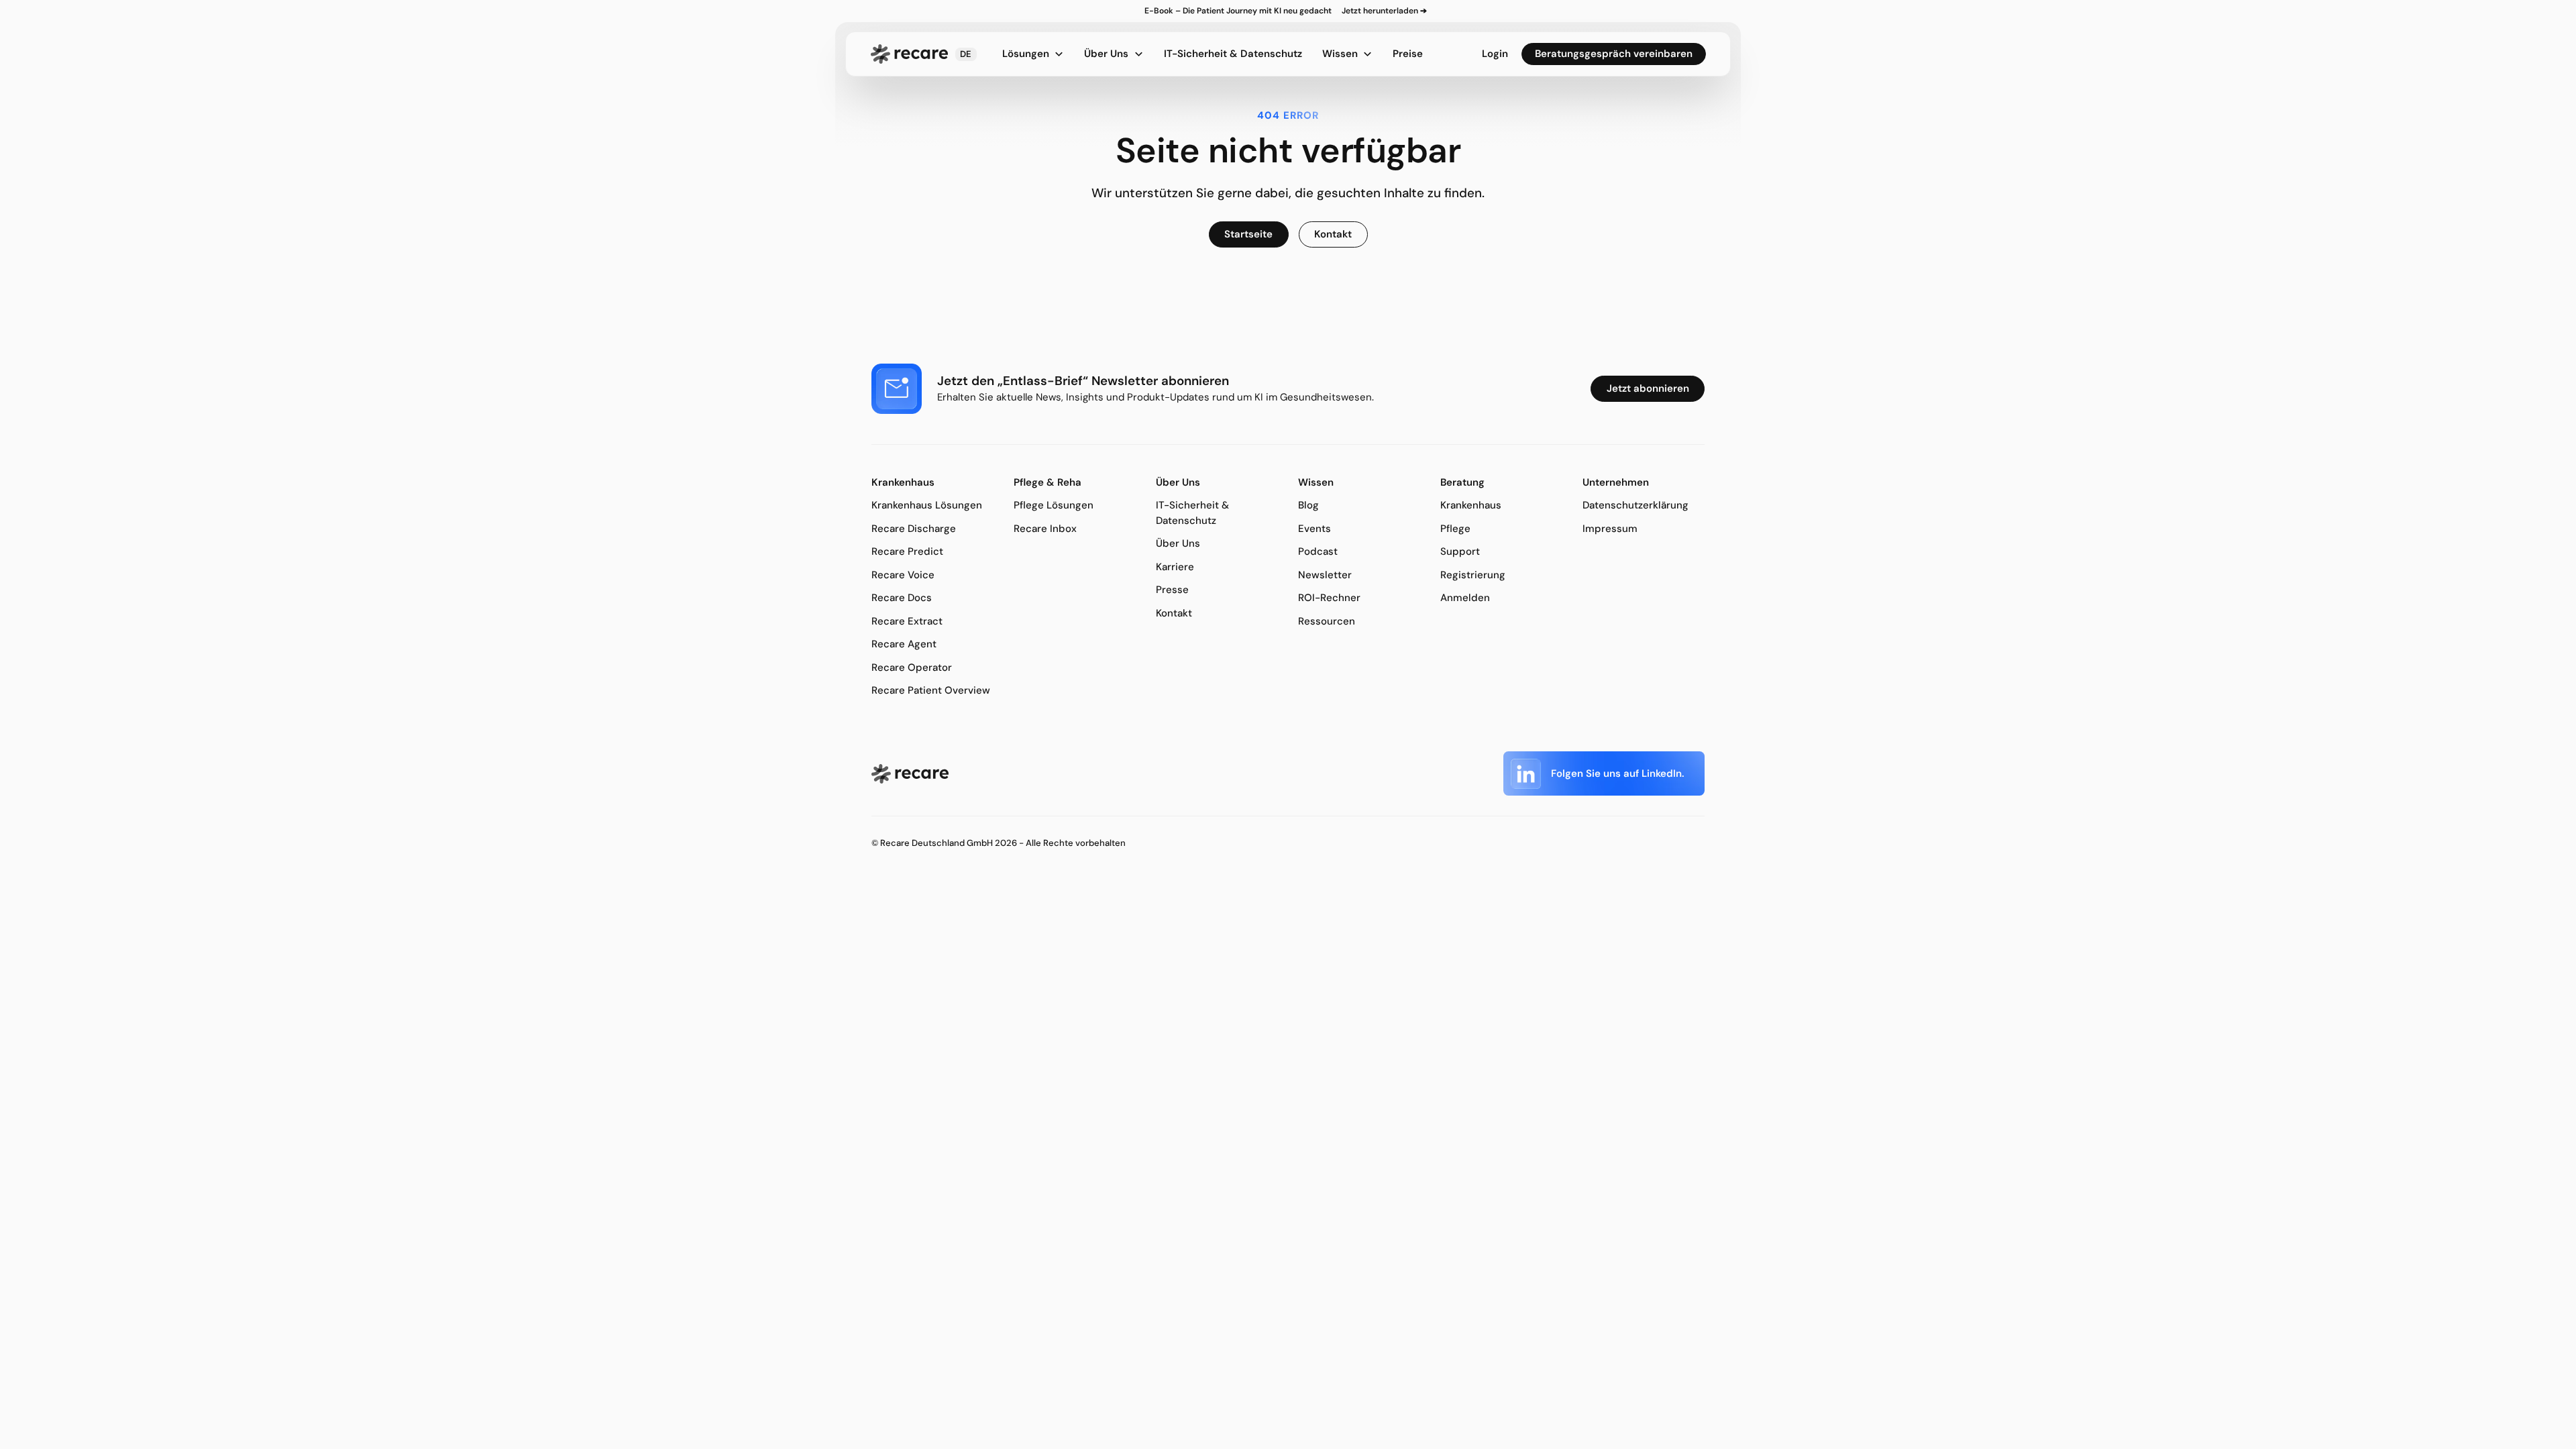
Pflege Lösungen (1054, 505)
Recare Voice (903, 575)
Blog (1308, 505)
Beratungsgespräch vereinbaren (1614, 54)
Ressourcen (1327, 621)
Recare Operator (912, 667)
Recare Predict (907, 551)
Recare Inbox (1045, 529)
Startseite (1248, 234)
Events (1314, 529)
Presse (1172, 590)
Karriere (1175, 567)
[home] (909, 54)
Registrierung (1473, 575)
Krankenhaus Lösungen (927, 505)
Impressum (1610, 529)
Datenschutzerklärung (1635, 505)
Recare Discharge (914, 529)
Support (1460, 551)
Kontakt (1174, 613)
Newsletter (1325, 575)
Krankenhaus (1471, 505)
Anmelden (1465, 598)
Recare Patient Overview (931, 690)
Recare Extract (907, 621)
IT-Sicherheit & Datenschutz (1233, 54)
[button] (966, 54)
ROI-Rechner (1329, 598)
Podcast (1318, 551)
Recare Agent (904, 644)
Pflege (1455, 529)
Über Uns (1178, 543)
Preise (1408, 54)
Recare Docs (902, 598)
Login (1495, 54)
